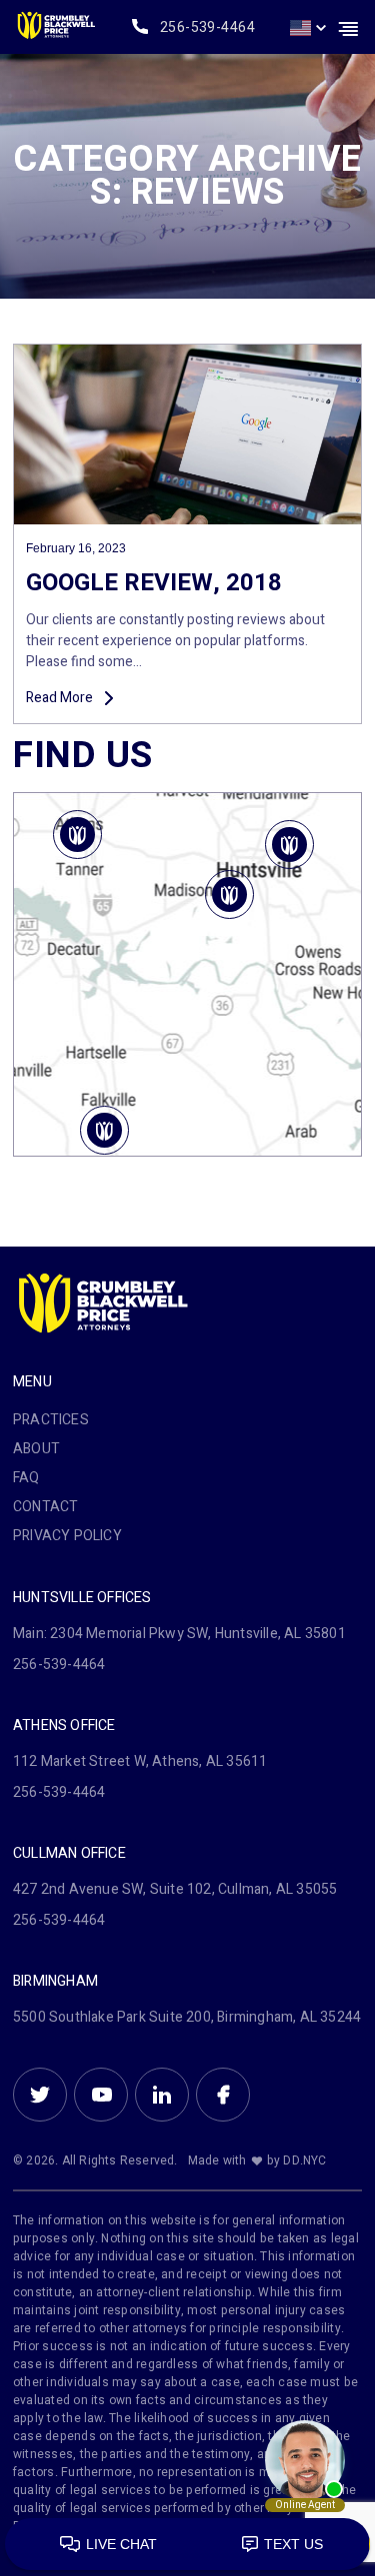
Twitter (40, 2095)
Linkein (162, 2095)
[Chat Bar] (187, 2545)
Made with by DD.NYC (257, 2160)
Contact (45, 1507)
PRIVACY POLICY (67, 1536)
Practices (51, 1420)
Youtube (101, 2095)
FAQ (26, 1478)
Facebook (223, 2095)
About (36, 1449)
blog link (187, 534)
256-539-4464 (207, 27)
